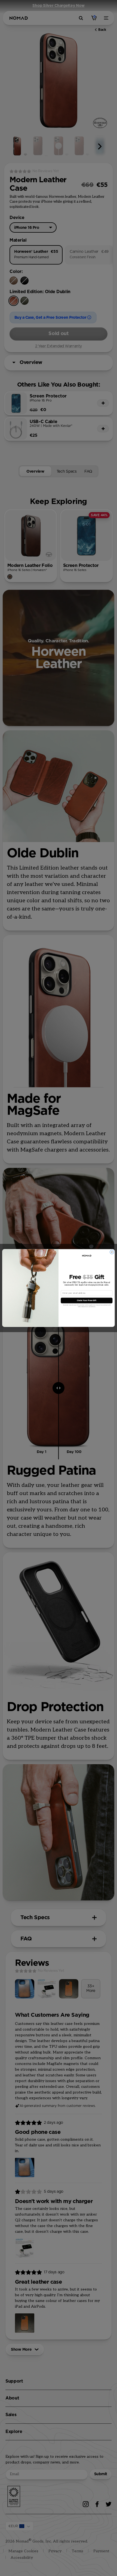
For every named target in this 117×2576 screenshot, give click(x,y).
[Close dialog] (112, 1252)
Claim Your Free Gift (87, 1300)
